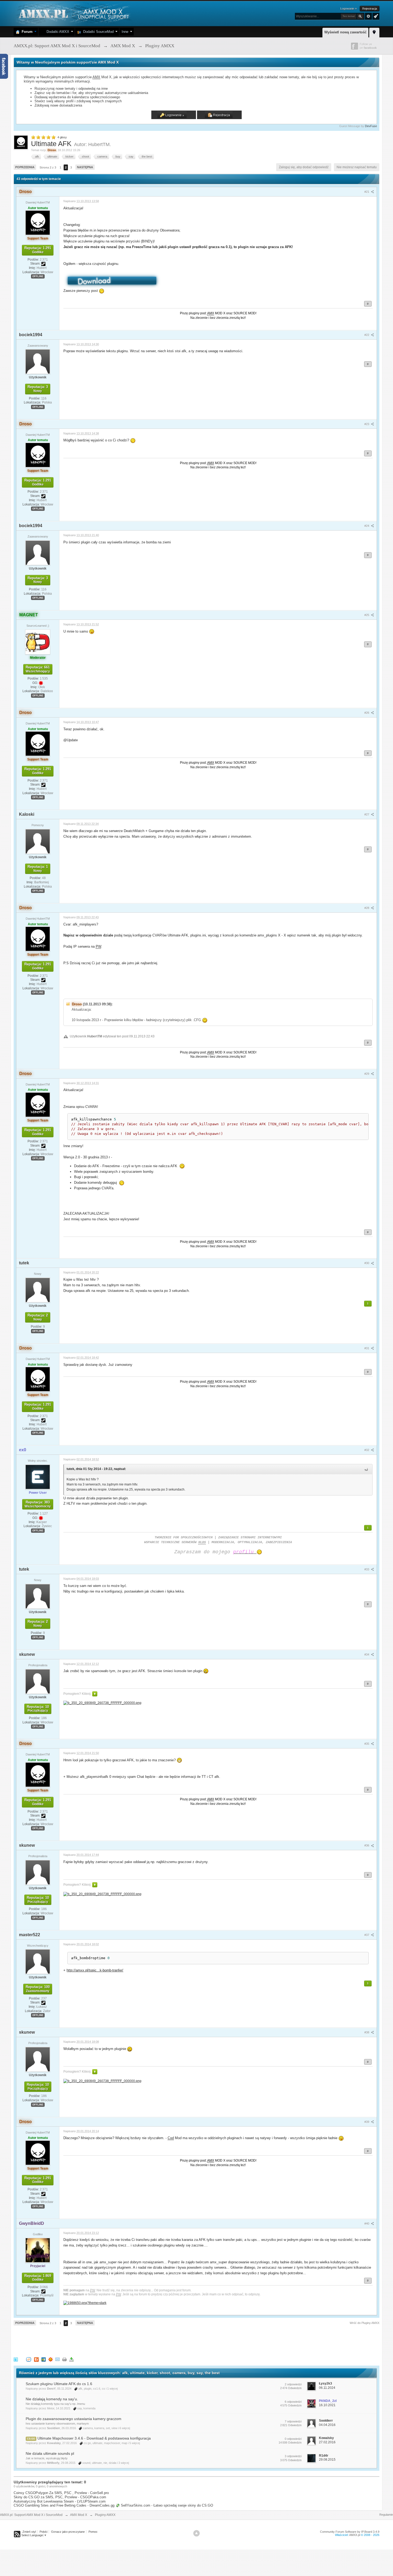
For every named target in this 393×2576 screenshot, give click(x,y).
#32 (367, 1450)
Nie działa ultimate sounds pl (50, 2453)
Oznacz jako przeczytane (68, 2532)
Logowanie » (348, 9)
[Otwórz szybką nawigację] (374, 32)
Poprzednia (25, 167)
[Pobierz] (71, 2359)
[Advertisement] (111, 2340)
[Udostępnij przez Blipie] (36, 2359)
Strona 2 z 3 (48, 167)
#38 (367, 2032)
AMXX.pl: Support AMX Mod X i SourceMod (31, 2515)
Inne (125, 32)
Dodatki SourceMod (97, 32)
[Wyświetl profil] (38, 222)
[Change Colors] (375, 16)
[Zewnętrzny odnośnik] (102, 1702)
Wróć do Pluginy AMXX (365, 2323)
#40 (367, 2224)
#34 (367, 1654)
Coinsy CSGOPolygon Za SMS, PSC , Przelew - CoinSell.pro (61, 2493)
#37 (367, 1935)
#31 (367, 1348)
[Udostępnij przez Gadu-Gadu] (51, 2359)
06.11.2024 (327, 2388)
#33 (367, 1569)
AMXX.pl (355, 2535)
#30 (367, 1263)
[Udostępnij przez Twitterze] (16, 2359)
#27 (367, 814)
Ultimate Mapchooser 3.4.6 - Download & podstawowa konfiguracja (94, 2438)
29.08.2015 (327, 2460)
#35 (367, 1744)
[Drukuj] (64, 2359)
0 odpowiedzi (293, 2439)
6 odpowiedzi (293, 2402)
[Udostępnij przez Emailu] (57, 2359)
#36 (367, 1845)
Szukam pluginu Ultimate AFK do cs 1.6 (59, 2384)
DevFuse (371, 126)
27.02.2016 (327, 2442)
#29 (367, 1074)
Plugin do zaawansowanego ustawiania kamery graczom (74, 2419)
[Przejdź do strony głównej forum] (73, 13)
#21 (367, 192)
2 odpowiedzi (293, 2384)
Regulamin (386, 2515)
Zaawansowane (368, 16)
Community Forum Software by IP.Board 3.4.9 (350, 2532)
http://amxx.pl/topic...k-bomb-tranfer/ (95, 1970)
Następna (85, 167)
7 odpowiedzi (293, 2421)
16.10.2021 (327, 2405)
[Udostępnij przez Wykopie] (29, 2359)
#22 (367, 335)
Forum (26, 32)
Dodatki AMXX (57, 32)
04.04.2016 (327, 2425)
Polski (43, 2532)
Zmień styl (29, 2532)
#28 (367, 908)
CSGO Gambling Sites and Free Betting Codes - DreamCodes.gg (64, 2505)
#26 (367, 713)
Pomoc (93, 2532)
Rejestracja (370, 9)
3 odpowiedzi (293, 2456)
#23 (367, 424)
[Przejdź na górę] (196, 2533)
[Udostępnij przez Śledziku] (44, 2359)
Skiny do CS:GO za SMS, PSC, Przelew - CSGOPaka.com (60, 2497)
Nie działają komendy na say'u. (52, 2399)
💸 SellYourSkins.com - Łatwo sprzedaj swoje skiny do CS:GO (164, 2505)
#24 (367, 526)
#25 (367, 615)
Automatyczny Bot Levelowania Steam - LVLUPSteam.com (60, 2501)
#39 (367, 2122)
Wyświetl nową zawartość (345, 32)
